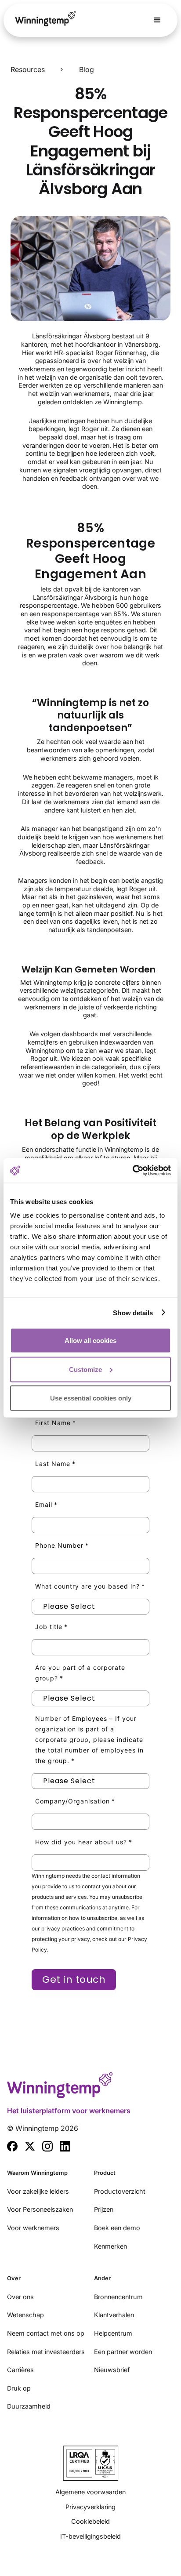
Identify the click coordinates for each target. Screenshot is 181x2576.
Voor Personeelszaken (40, 2209)
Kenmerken (110, 2246)
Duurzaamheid (29, 2406)
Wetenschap (25, 2315)
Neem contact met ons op (46, 2333)
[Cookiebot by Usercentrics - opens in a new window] (132, 1171)
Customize (85, 1369)
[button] (157, 20)
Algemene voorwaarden (90, 2492)
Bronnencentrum (118, 2297)
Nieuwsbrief (112, 2370)
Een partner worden (123, 2352)
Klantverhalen (114, 2315)
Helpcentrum (113, 2333)
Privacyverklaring (90, 2507)
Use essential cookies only (91, 1398)
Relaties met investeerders (46, 2352)
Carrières (20, 2370)
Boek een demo (117, 2228)
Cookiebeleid (90, 2521)
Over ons (20, 2297)
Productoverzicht (120, 2191)
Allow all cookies (90, 1341)
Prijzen (104, 2209)
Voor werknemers (33, 2228)
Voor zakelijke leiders (38, 2191)
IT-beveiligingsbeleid (90, 2536)
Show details (133, 1312)
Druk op (19, 2388)
